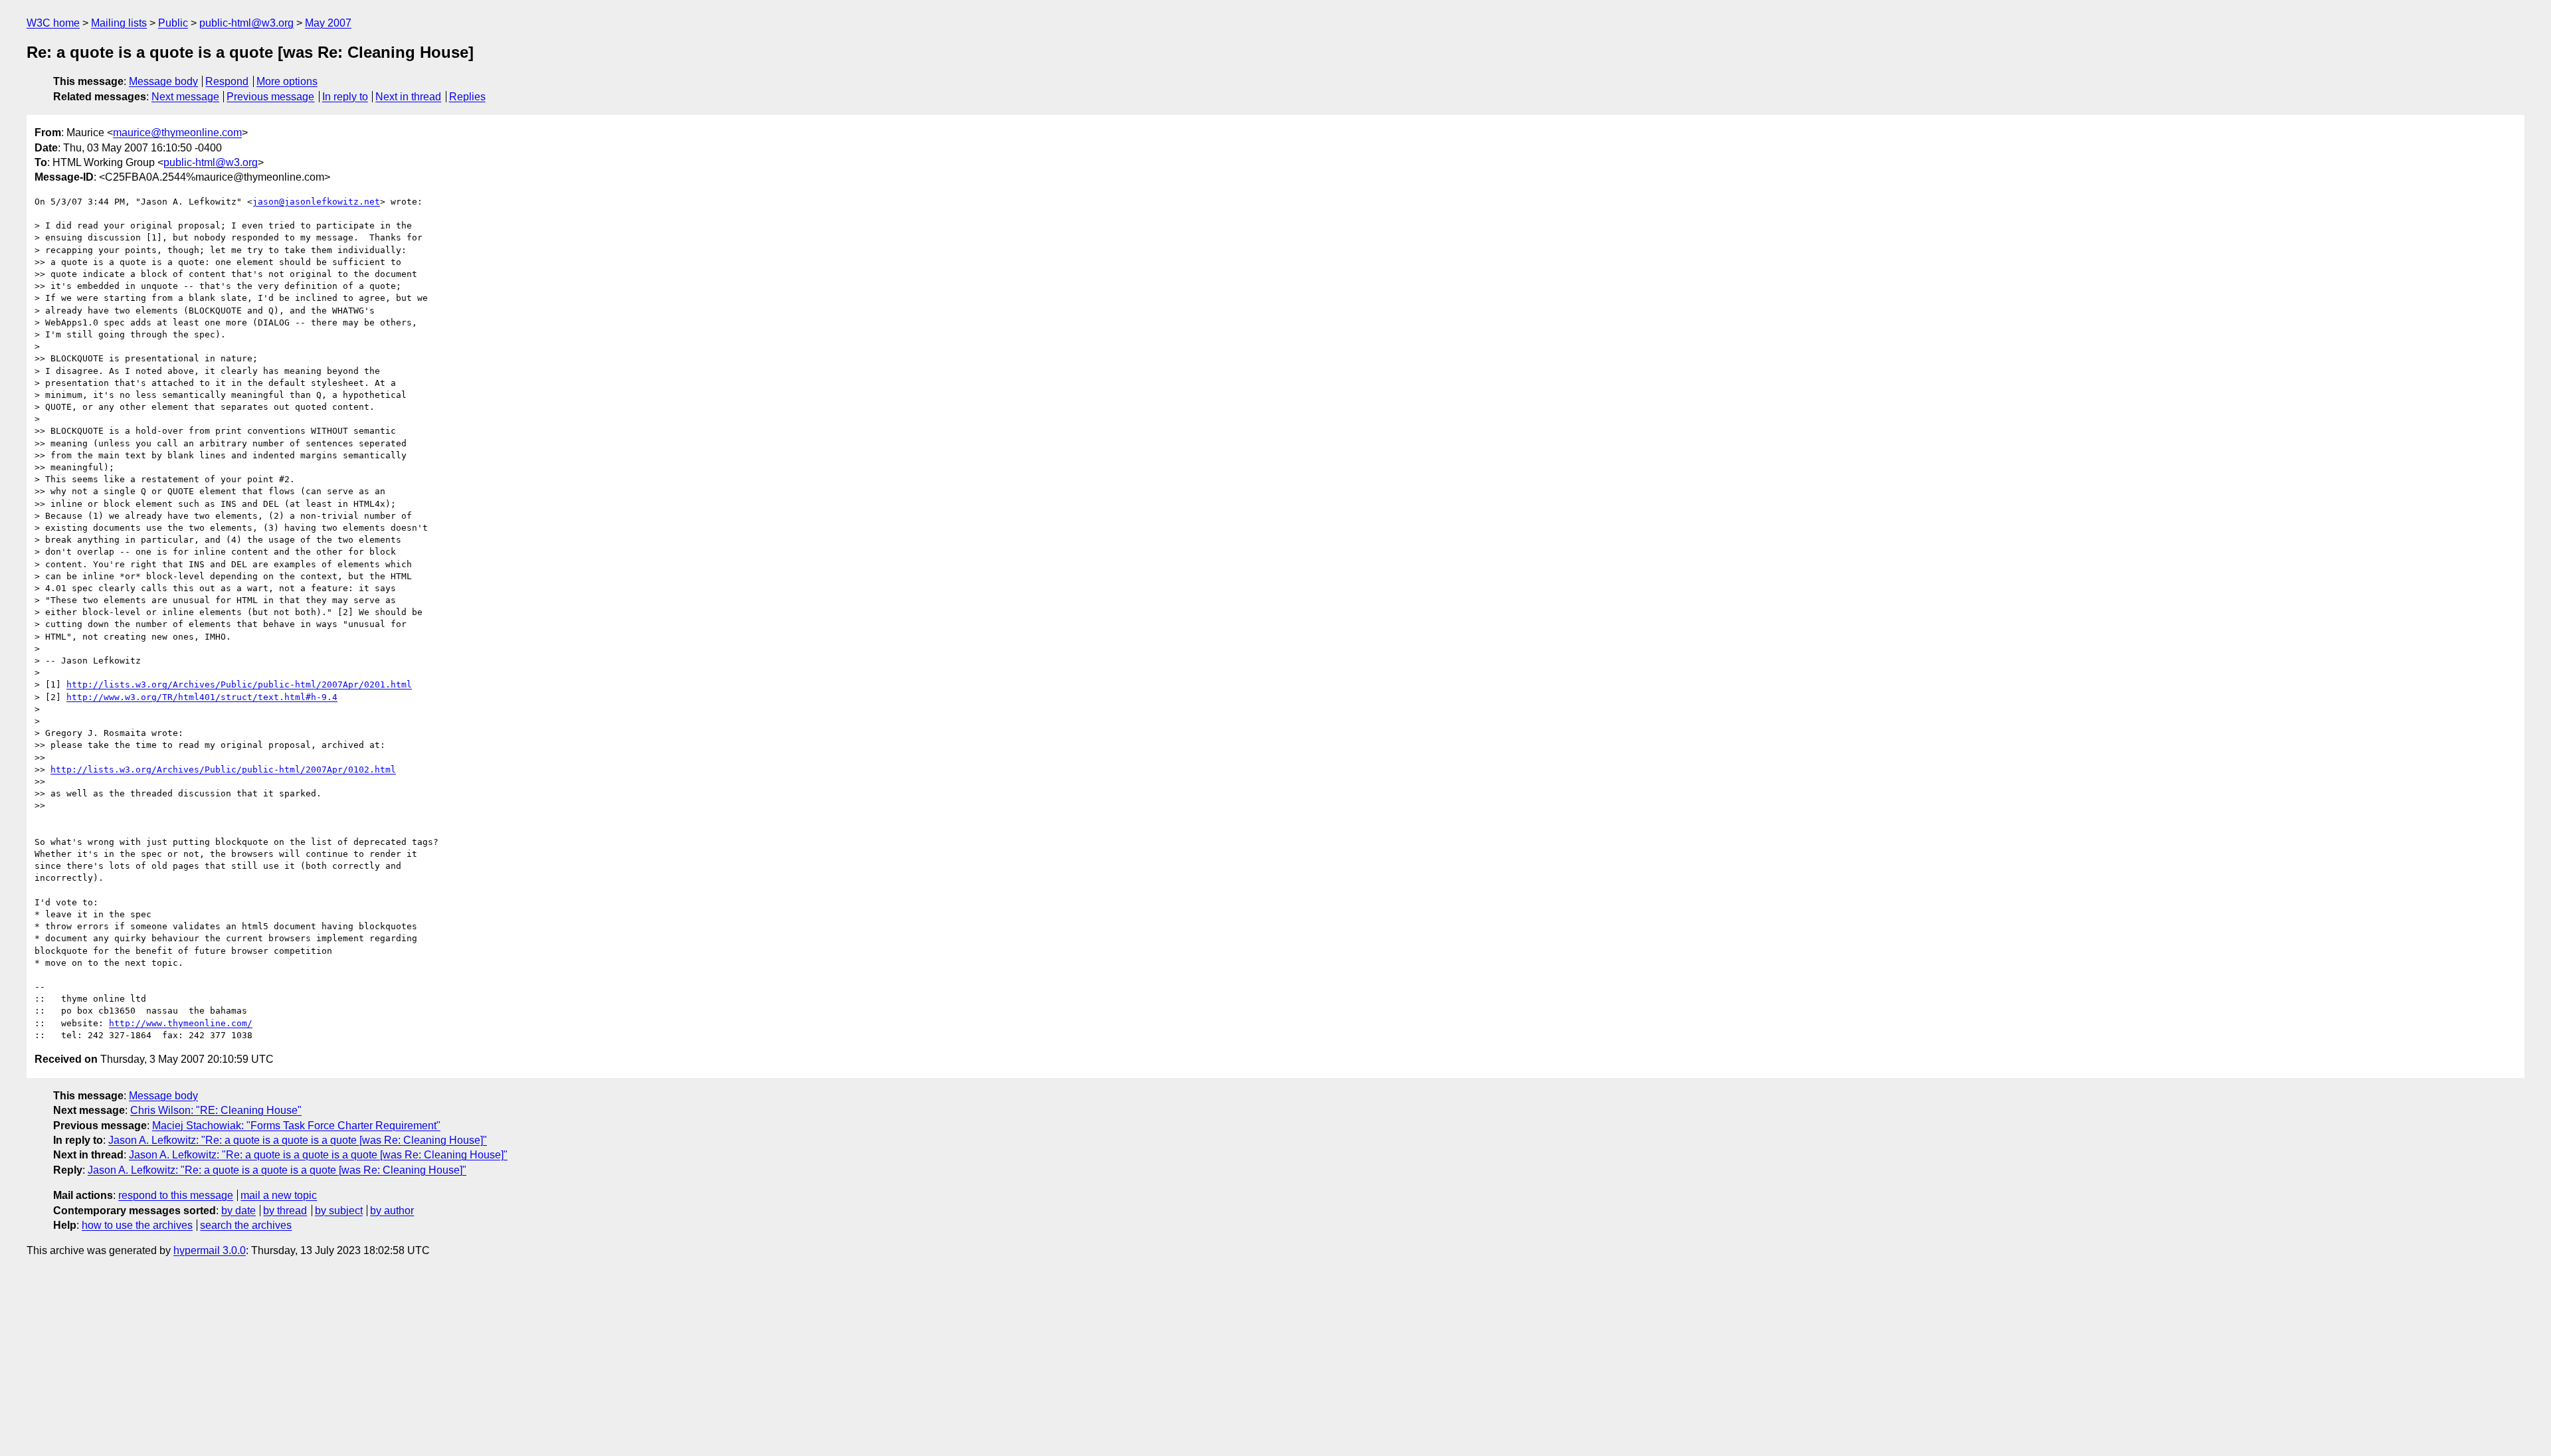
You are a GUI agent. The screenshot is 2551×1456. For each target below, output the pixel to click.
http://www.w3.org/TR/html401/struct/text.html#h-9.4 (202, 697)
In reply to (345, 97)
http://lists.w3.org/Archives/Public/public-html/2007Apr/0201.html (239, 684)
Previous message (270, 97)
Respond (227, 81)
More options (287, 81)
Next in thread (408, 97)
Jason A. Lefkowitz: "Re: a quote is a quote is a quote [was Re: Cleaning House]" (298, 1140)
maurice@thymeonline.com (177, 133)
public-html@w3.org (246, 23)
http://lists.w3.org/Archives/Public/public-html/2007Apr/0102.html (223, 770)
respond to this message (176, 1195)
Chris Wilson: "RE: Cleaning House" (216, 1110)
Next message (185, 97)
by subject (339, 1211)
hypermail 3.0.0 (210, 1250)
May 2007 (328, 23)
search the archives (246, 1225)
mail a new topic (279, 1195)
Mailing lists (119, 23)
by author (392, 1211)
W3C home (53, 23)
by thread (285, 1211)
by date (238, 1211)
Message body (163, 81)
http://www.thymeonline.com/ (181, 1023)
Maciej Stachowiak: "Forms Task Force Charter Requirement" (296, 1126)
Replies (467, 97)
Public (173, 23)
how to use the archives (137, 1225)
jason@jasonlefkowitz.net (316, 202)
